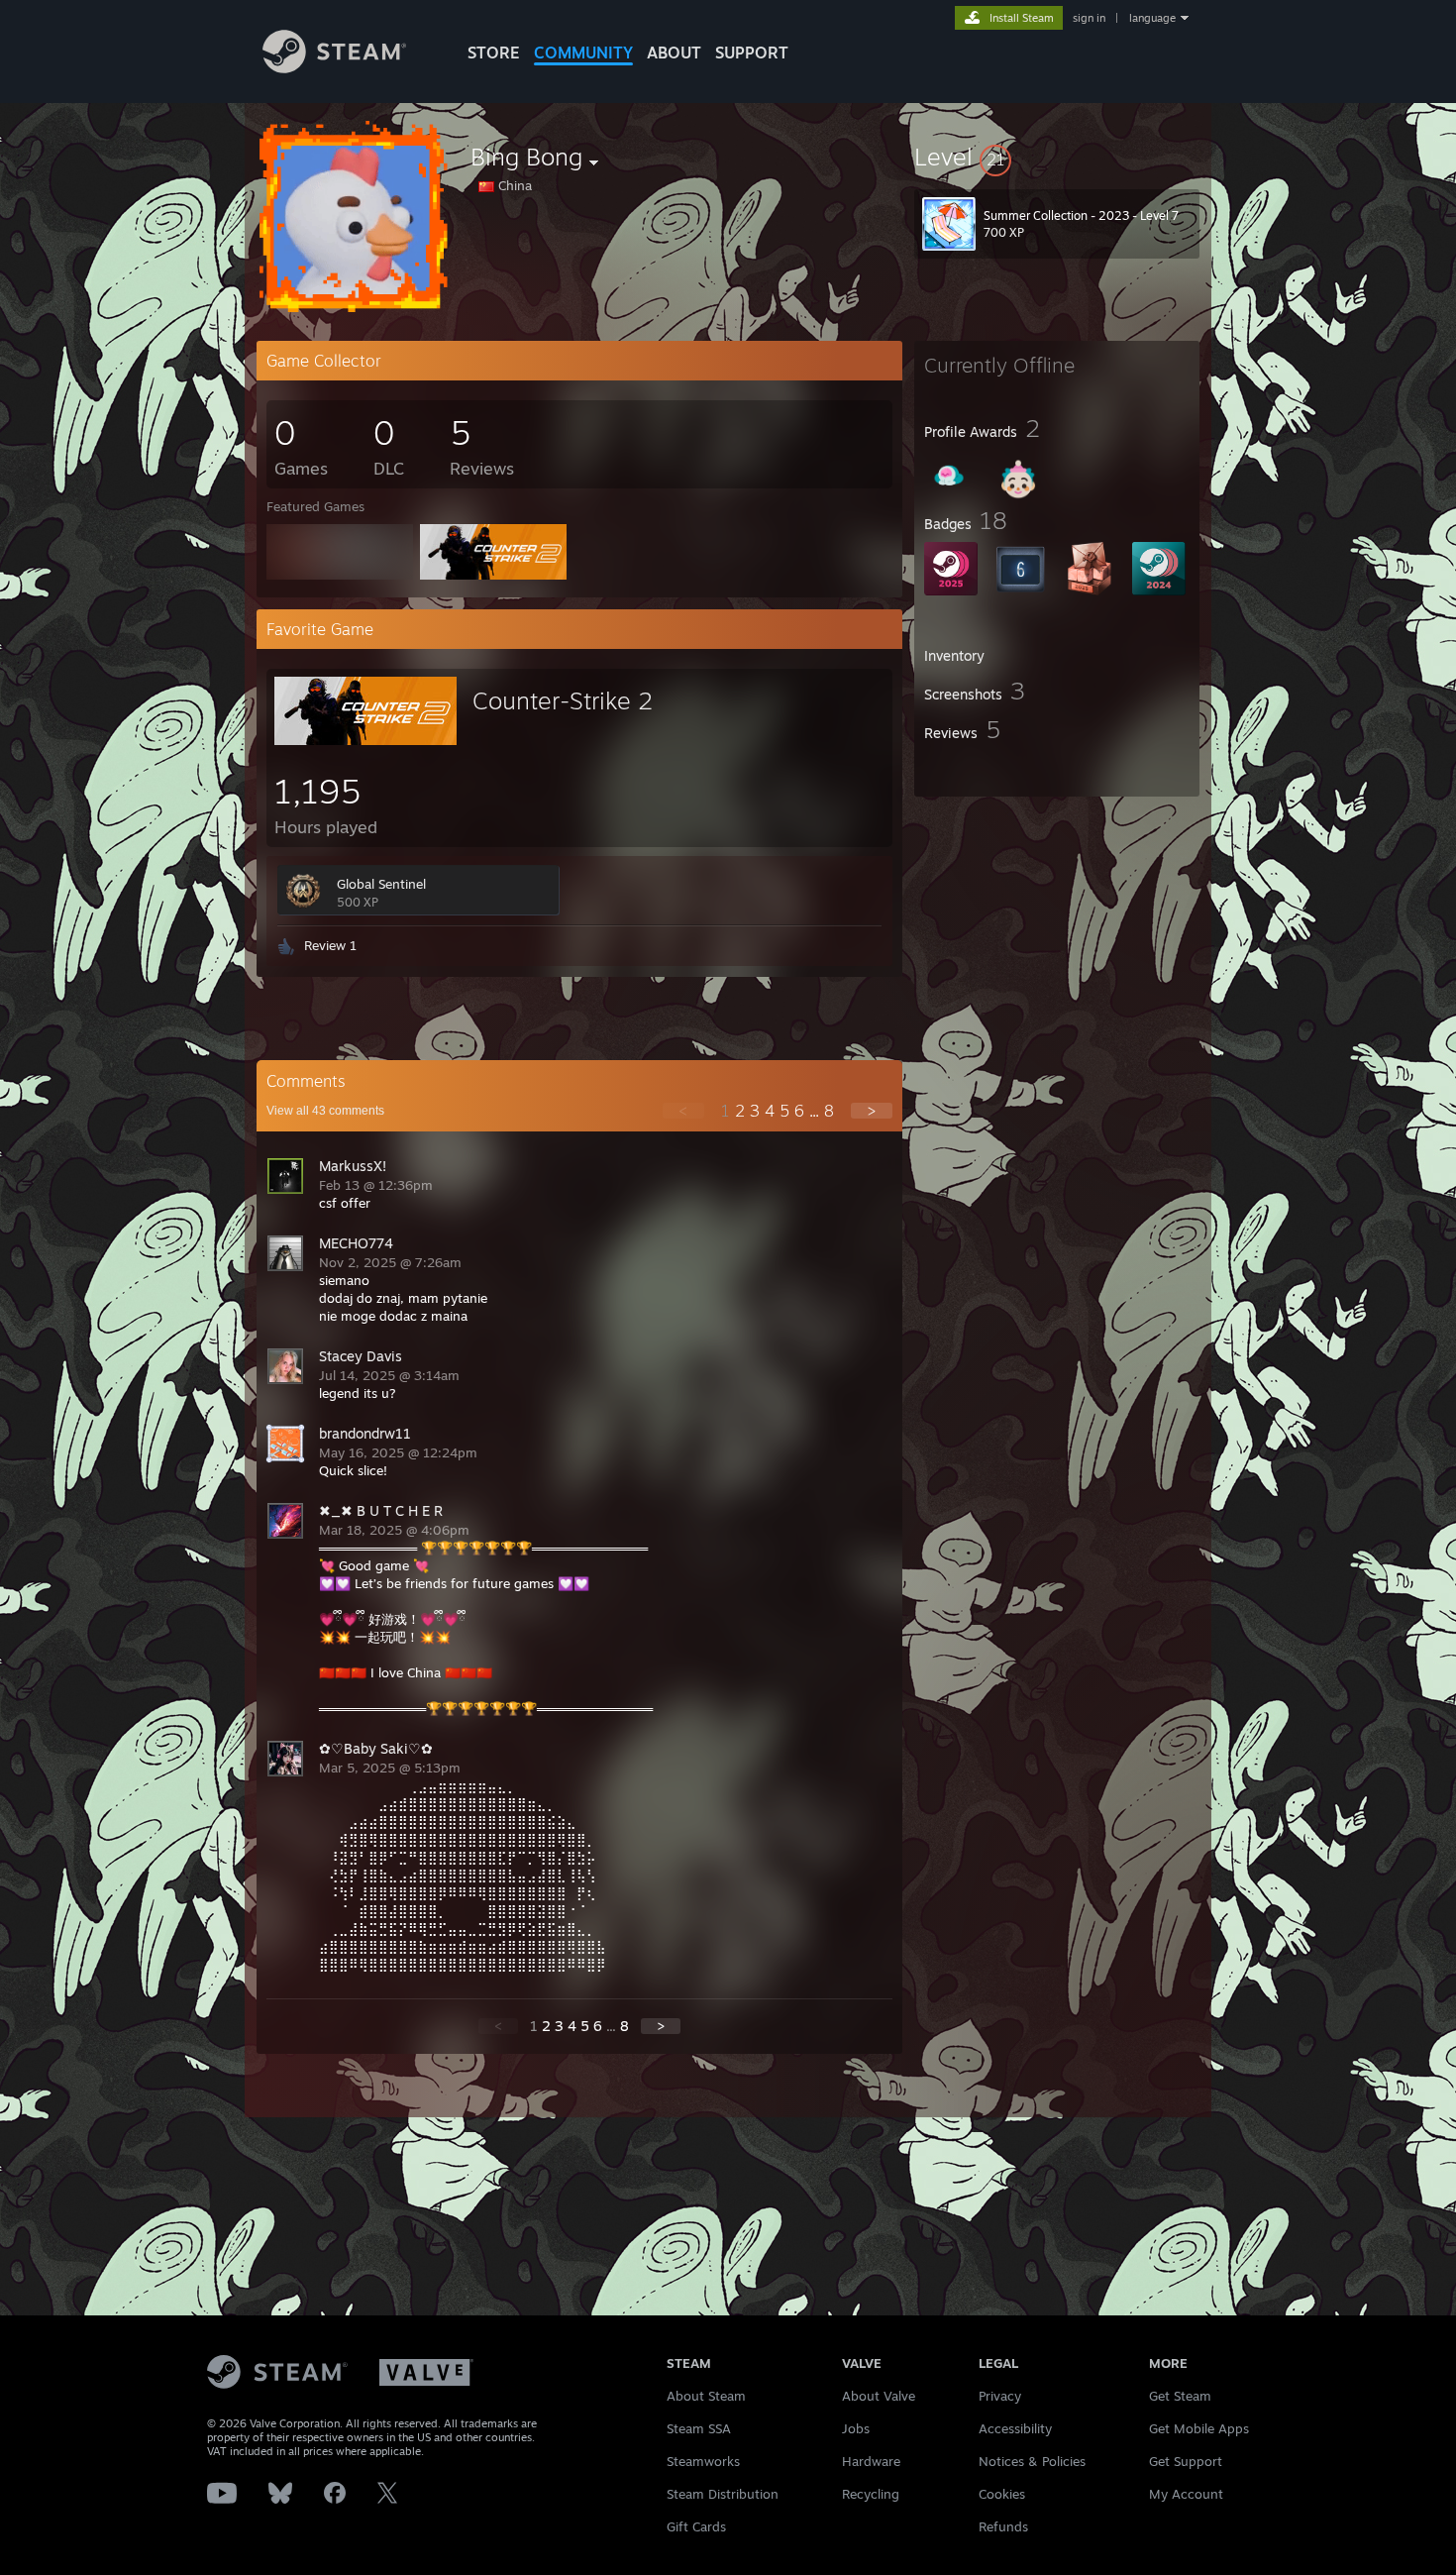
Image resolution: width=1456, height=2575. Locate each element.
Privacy (1000, 2396)
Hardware (871, 2461)
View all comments (325, 1111)
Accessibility (1015, 2428)
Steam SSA (699, 2428)
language (1152, 18)
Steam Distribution (723, 2494)
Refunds (1003, 2526)
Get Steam (1180, 2396)
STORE (494, 53)
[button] (1057, 157)
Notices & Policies (1032, 2461)
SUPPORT (752, 53)
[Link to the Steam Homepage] (334, 68)
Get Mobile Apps (1199, 2428)
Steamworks (703, 2461)
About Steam (706, 2396)
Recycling (871, 2494)
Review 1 (330, 945)
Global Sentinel (381, 884)
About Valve (879, 2396)
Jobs (856, 2428)
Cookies (1002, 2494)
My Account (1186, 2494)
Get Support (1186, 2461)
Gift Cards (696, 2526)
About (674, 53)
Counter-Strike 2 (563, 700)
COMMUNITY (583, 53)
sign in (1089, 18)
